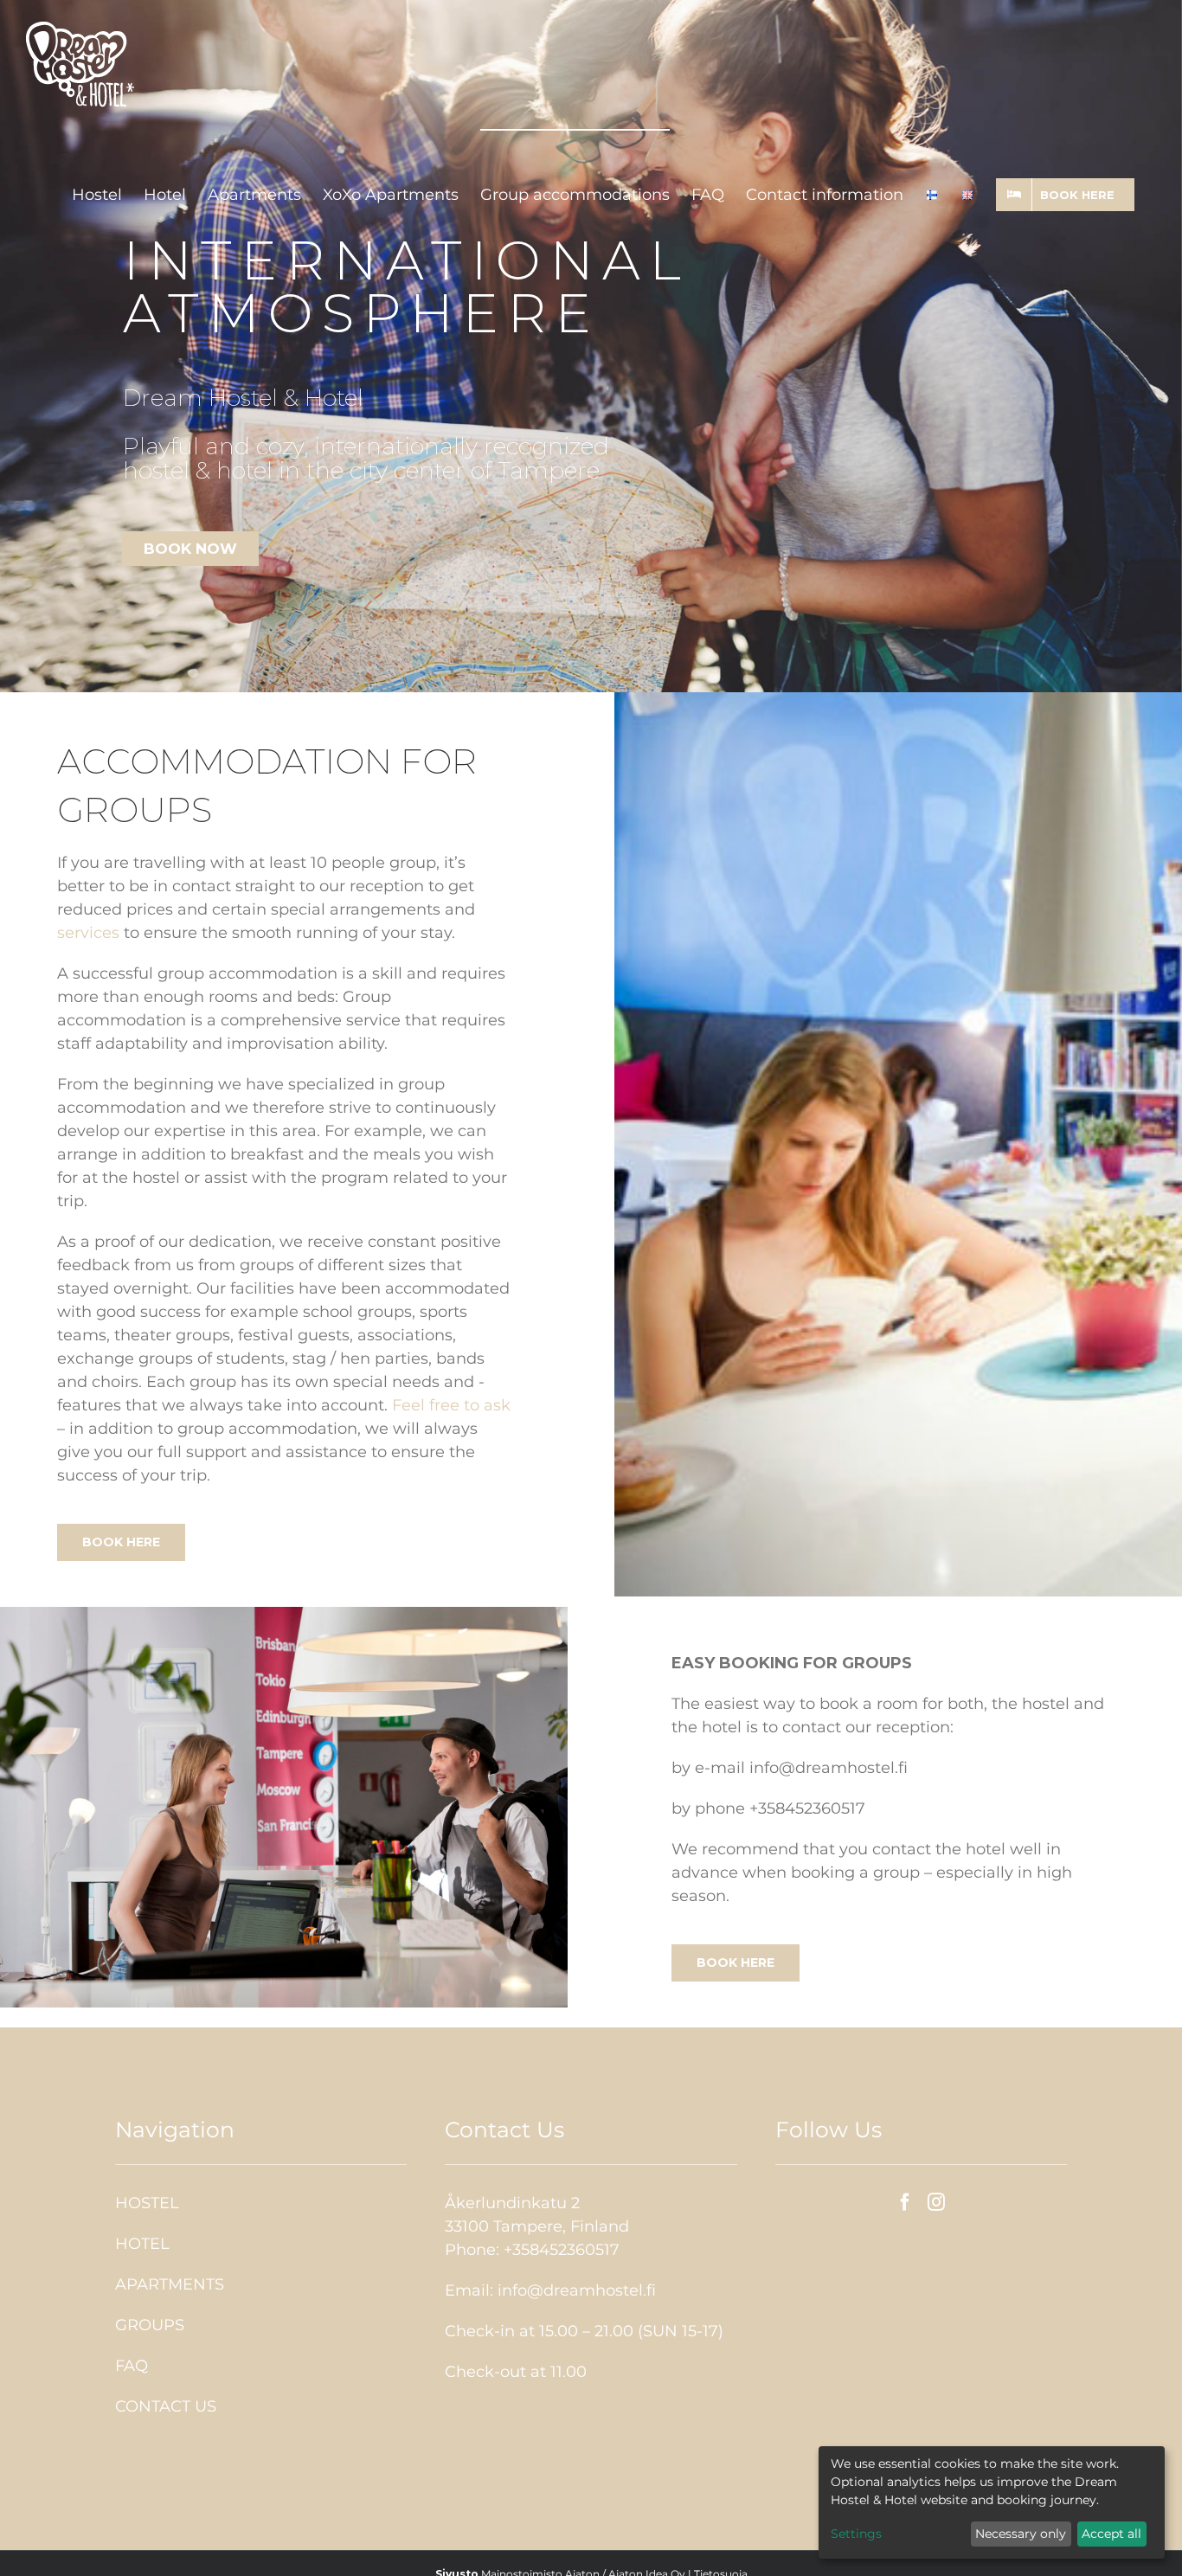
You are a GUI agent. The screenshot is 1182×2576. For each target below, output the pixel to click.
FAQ (132, 2366)
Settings (856, 2534)
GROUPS (150, 2325)
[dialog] (992, 2502)
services (88, 933)
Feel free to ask (451, 1405)
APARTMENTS (170, 2284)
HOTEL (142, 2244)
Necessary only (1021, 2534)
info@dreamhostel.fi (577, 2290)
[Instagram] (936, 2202)
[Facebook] (905, 2202)
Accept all (1111, 2534)
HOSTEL (147, 2203)
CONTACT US (166, 2406)
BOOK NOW (190, 549)
